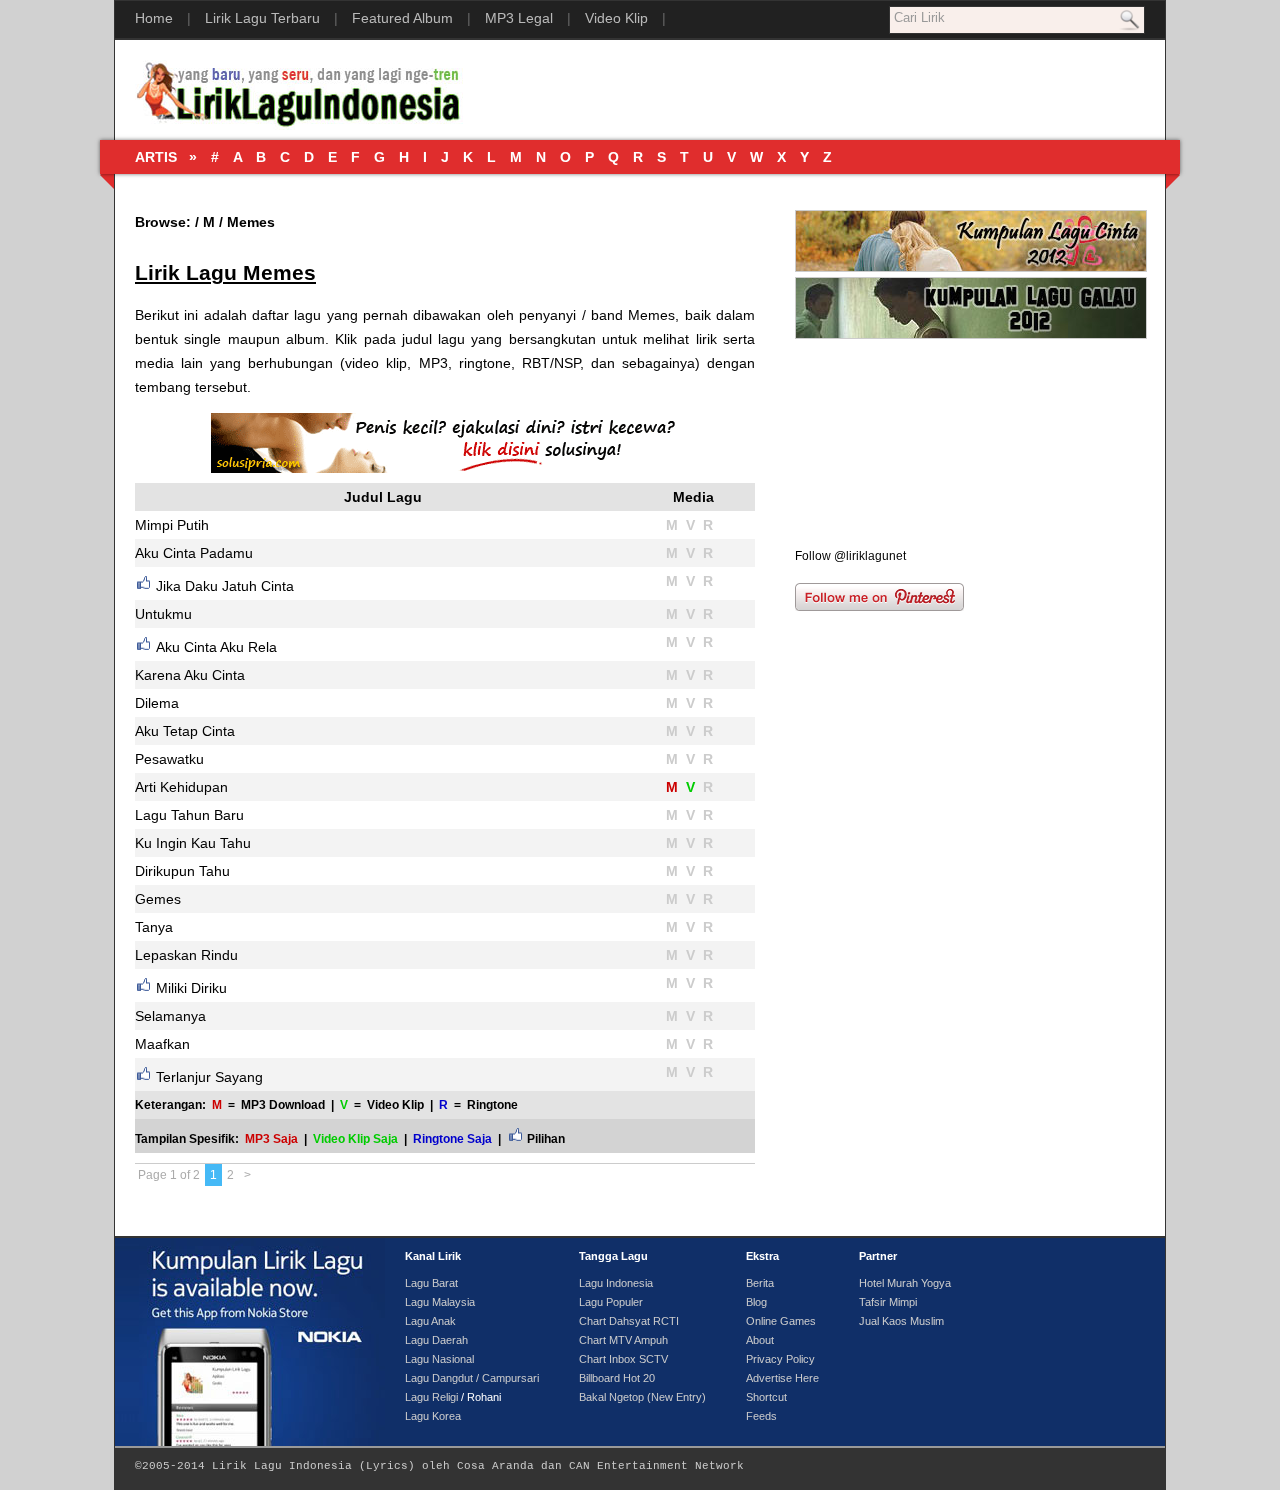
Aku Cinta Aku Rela (216, 647)
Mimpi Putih (172, 525)
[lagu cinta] (971, 273)
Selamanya (170, 1016)
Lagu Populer (611, 1302)
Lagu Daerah (436, 1340)
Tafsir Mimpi (888, 1302)
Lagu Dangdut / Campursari (472, 1378)
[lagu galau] (971, 335)
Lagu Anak (430, 1321)
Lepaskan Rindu (186, 955)
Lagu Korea (433, 1416)
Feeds (761, 1416)
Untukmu (163, 614)
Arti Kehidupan (181, 787)
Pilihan (546, 1138)
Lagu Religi (431, 1397)
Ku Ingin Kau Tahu (193, 843)
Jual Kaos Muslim (901, 1321)
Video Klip (616, 18)
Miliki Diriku (191, 988)
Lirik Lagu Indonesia (282, 1466)
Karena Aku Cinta (190, 675)
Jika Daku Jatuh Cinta (225, 586)
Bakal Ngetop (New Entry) (642, 1397)
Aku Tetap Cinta (185, 731)
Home (154, 18)
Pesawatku (169, 759)
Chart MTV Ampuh (623, 1340)
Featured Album (402, 18)
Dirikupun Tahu (182, 871)
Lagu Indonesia (616, 1283)
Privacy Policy (780, 1359)
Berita (760, 1283)
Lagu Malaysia (440, 1302)
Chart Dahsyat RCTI (629, 1321)
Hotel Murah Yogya (905, 1283)
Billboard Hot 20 (617, 1378)
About (760, 1340)
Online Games (781, 1321)
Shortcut (766, 1397)
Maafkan (162, 1044)
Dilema (157, 703)
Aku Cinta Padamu (194, 553)
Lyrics (387, 1466)
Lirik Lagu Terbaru (262, 18)
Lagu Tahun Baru (189, 815)
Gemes (158, 899)
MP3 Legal (519, 18)
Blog (756, 1302)
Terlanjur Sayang (209, 1077)
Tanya (154, 927)
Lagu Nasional (439, 1359)
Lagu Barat (431, 1283)
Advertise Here (782, 1378)
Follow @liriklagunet (850, 556)
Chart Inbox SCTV (623, 1359)
